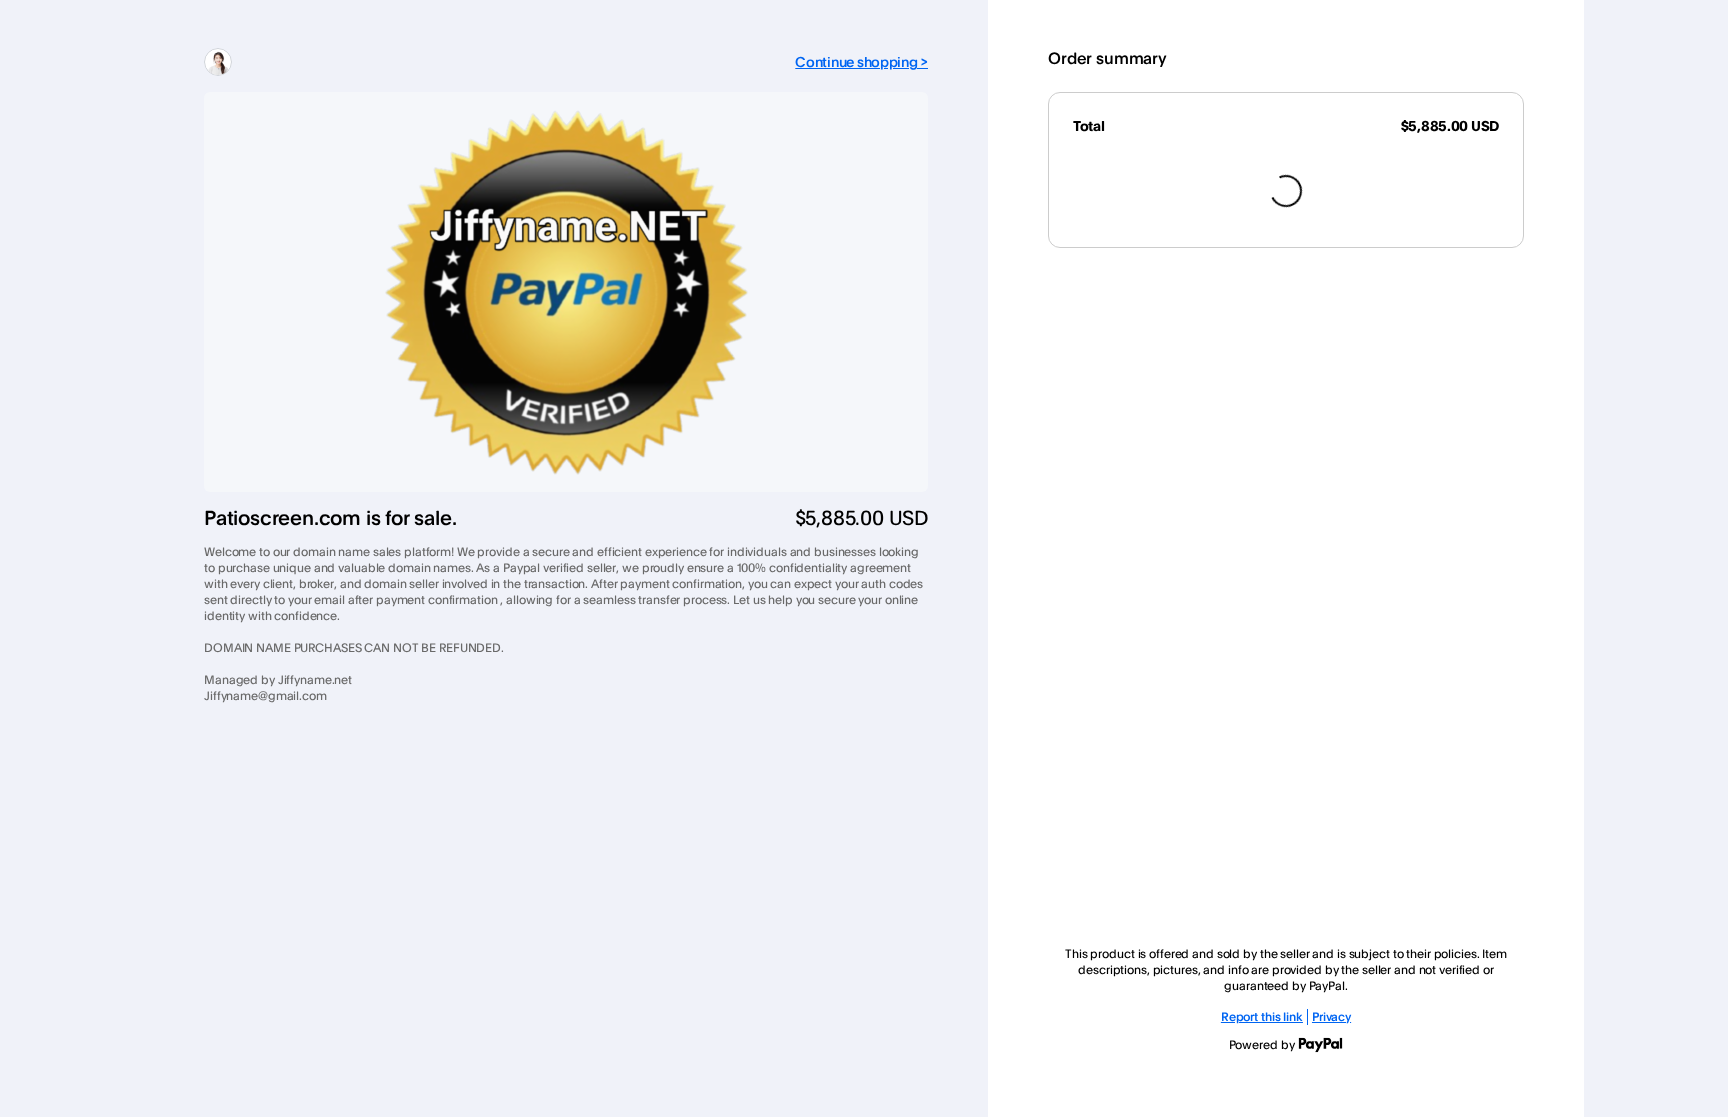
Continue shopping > (861, 61)
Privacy (1331, 1016)
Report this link (1262, 1016)
